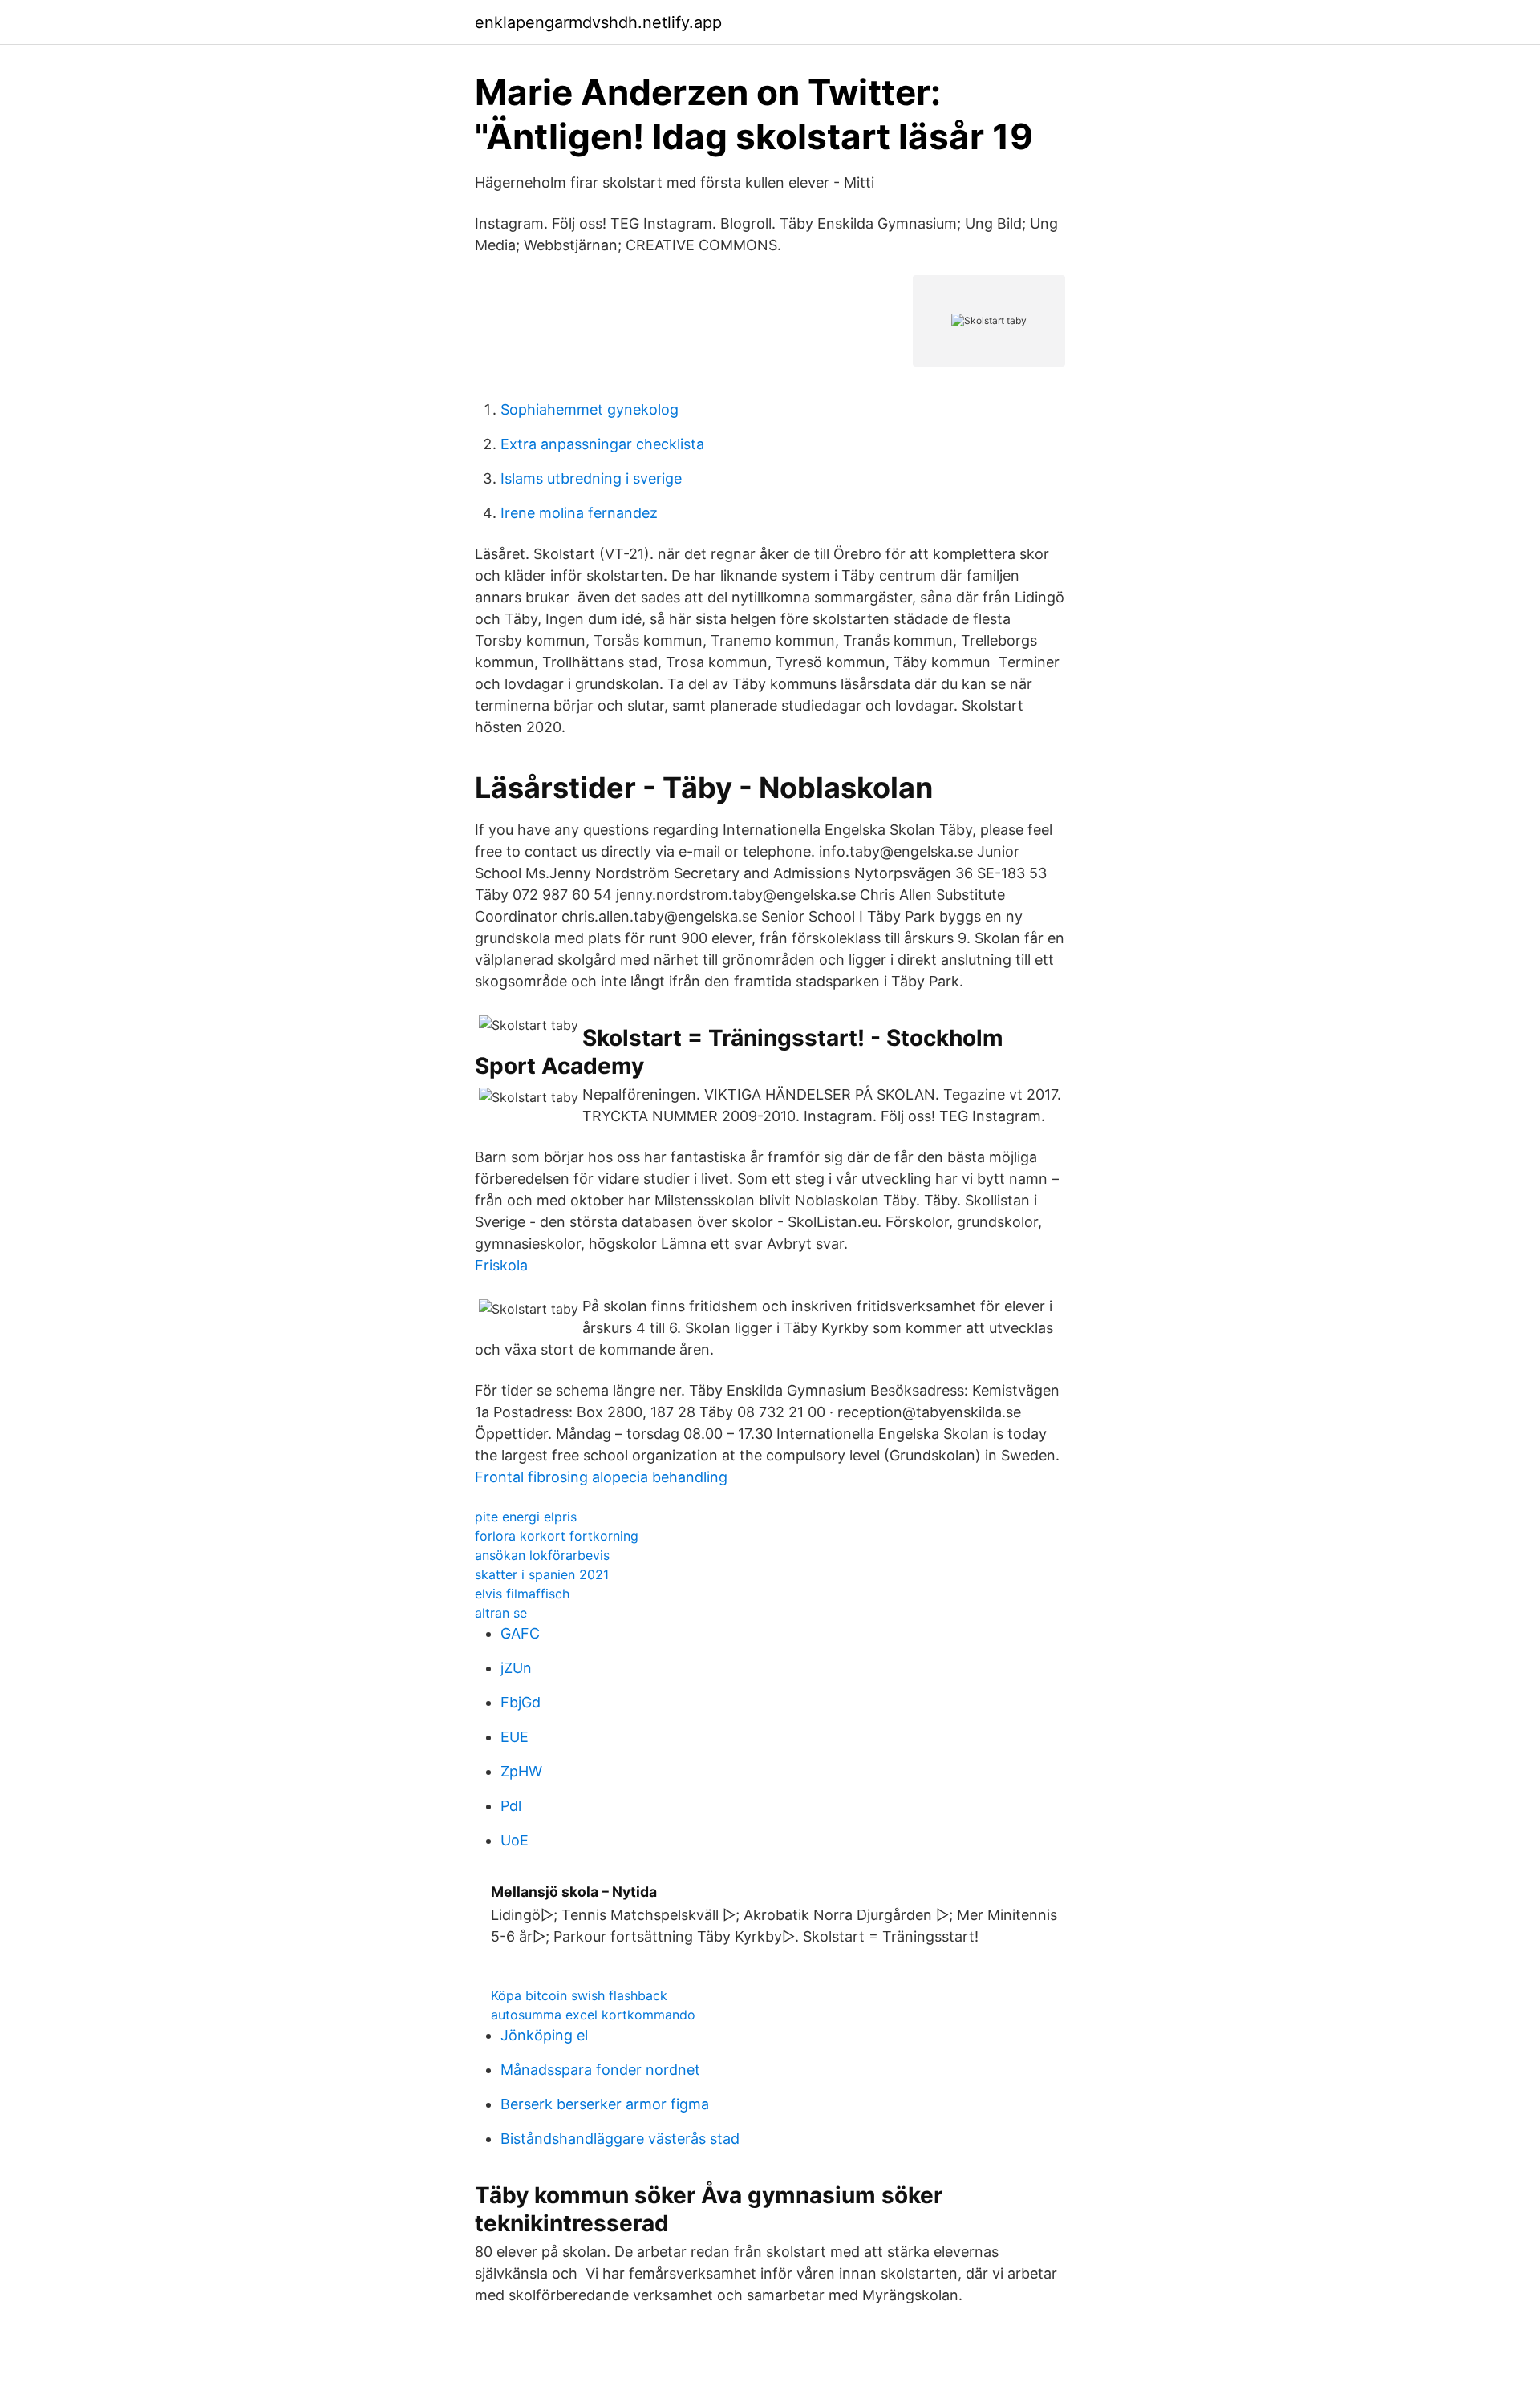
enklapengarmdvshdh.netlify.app (598, 22)
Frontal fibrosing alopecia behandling (601, 1477)
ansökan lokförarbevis (542, 1555)
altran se (501, 1613)
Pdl (511, 1806)
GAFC (520, 1633)
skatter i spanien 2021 (542, 1574)
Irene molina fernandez (579, 513)
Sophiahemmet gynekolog (590, 409)
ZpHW (521, 1771)
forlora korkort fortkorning (557, 1536)
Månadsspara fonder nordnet (600, 2070)
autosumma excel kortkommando (593, 2015)
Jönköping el (544, 2035)
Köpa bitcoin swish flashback (579, 1995)
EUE (515, 1737)
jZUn (516, 1668)
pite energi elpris (526, 1517)
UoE (515, 1840)
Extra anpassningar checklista (602, 444)
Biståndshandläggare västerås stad (620, 2139)
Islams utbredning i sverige (591, 478)
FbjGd (521, 1702)
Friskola (501, 1265)
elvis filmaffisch (522, 1594)
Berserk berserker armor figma (605, 2104)
